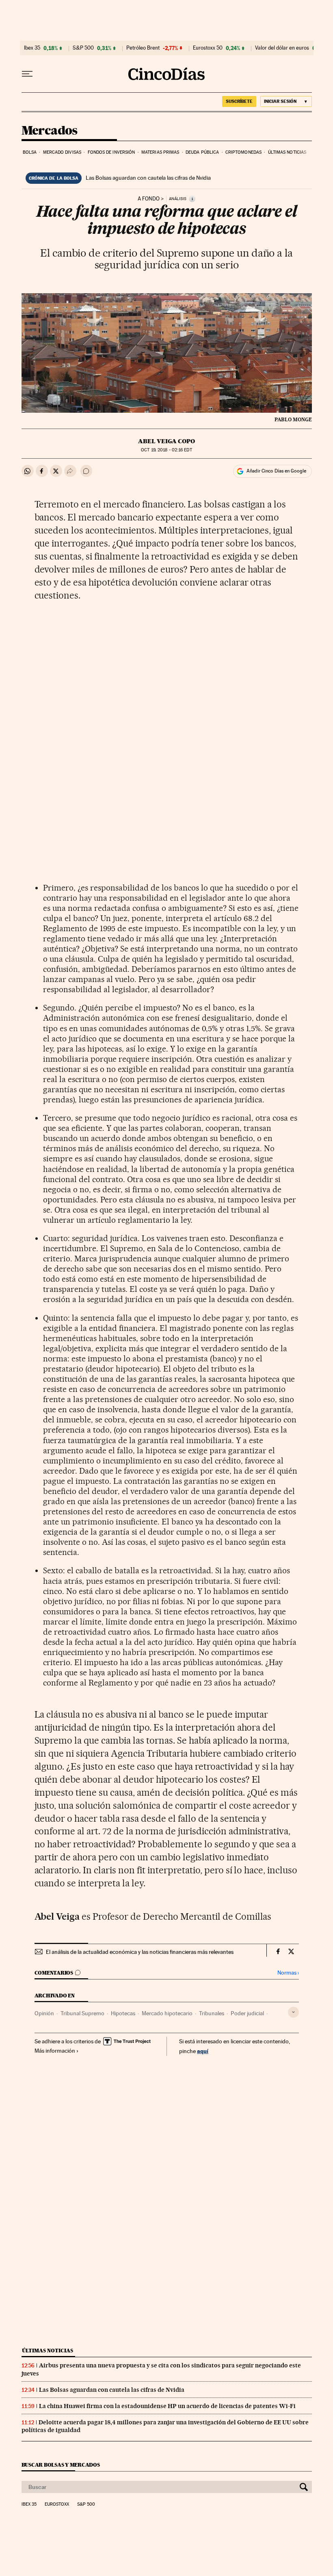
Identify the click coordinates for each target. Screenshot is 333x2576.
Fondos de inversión (111, 152)
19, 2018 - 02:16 (166, 450)
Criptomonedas (243, 152)
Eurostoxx (57, 2504)
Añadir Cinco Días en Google (276, 471)
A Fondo (149, 199)
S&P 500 (83, 48)
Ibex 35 (32, 48)
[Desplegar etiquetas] (293, 2012)
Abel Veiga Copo (166, 441)
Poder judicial (247, 2013)
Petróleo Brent (143, 48)
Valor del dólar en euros (282, 48)
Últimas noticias (287, 152)
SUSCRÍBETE (239, 101)
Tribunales (212, 2013)
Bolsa (30, 152)
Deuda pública (202, 152)
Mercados (50, 131)
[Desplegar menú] (27, 74)
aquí (203, 2051)
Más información (55, 2051)
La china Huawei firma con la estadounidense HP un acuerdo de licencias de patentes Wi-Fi (167, 2406)
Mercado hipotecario (167, 2013)
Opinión (44, 2013)
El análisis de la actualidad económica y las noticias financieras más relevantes (140, 1952)
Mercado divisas (62, 152)
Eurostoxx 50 (208, 48)
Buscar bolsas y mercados (61, 2465)
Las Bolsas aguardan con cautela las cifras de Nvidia (148, 178)
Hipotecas (123, 2013)
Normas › (288, 1973)
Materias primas (160, 152)
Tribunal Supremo (82, 2013)
